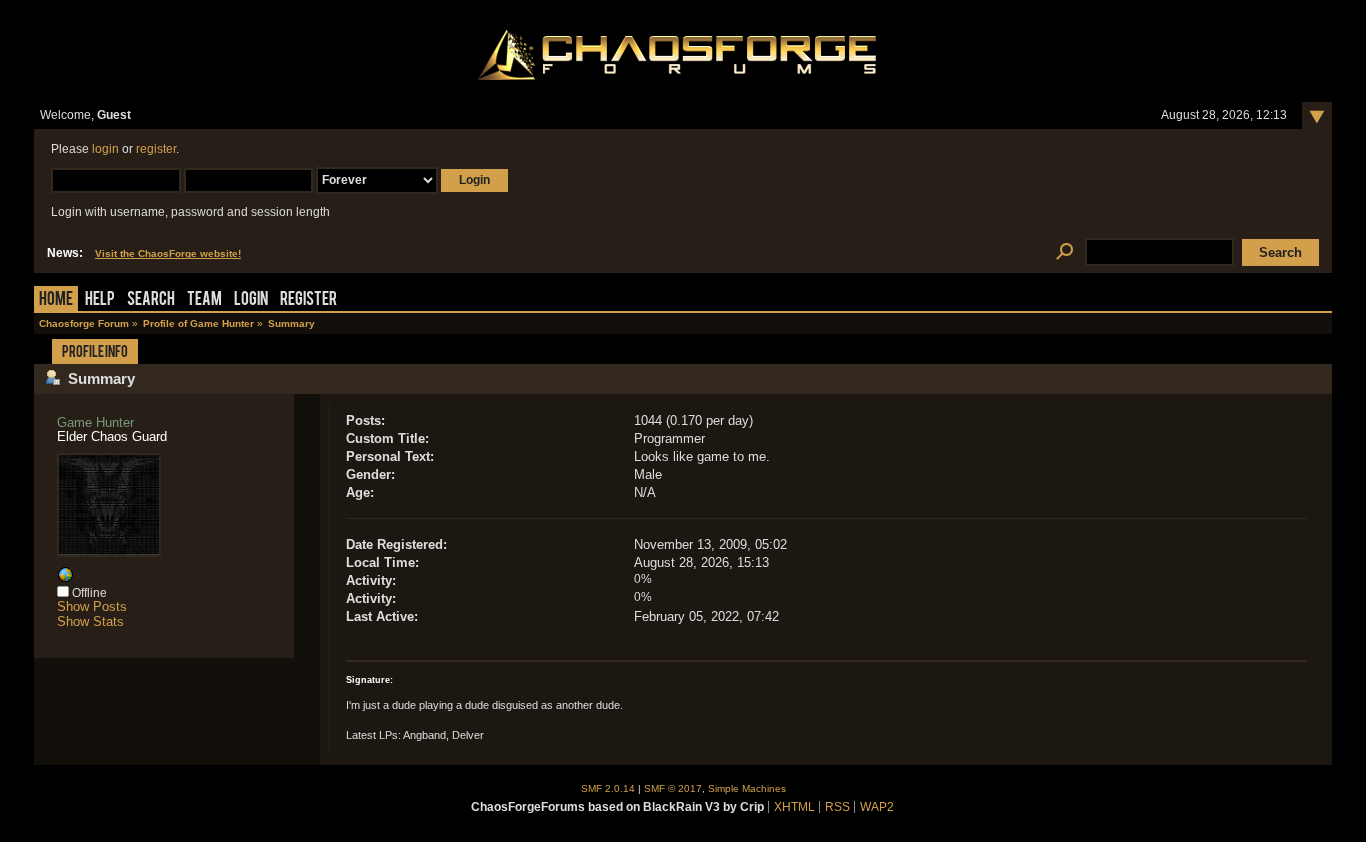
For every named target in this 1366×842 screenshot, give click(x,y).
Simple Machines (747, 788)
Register (308, 300)
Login (251, 300)
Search (151, 300)
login (105, 149)
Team (204, 300)
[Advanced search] (1064, 252)
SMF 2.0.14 (608, 788)
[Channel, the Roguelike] (65, 578)
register (156, 149)
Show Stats (90, 621)
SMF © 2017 (673, 788)
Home (56, 300)
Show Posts (92, 606)
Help (100, 300)
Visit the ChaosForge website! (168, 253)
